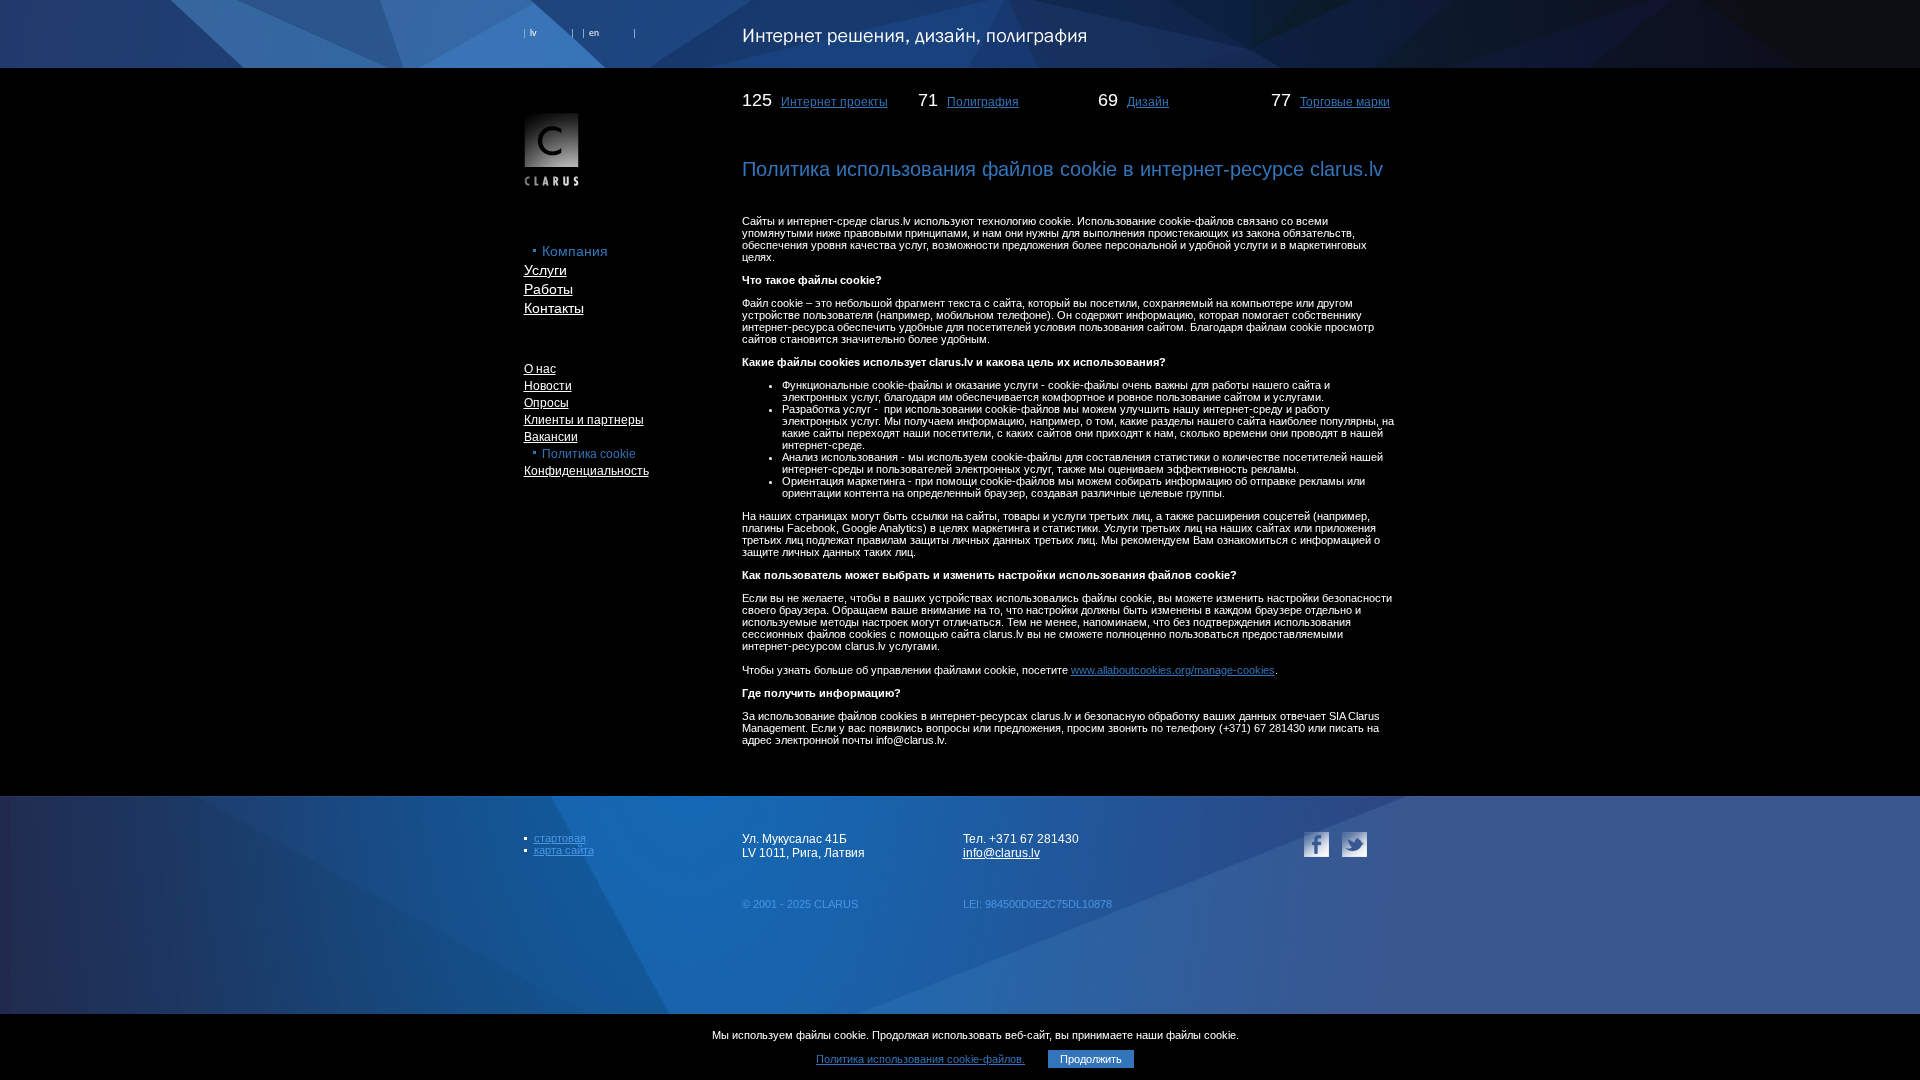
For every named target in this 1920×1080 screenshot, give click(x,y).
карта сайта (564, 850)
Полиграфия (983, 102)
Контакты (554, 308)
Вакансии (551, 437)
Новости (548, 386)
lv (533, 33)
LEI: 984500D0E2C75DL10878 (1037, 904)
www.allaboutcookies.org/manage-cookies (1173, 670)
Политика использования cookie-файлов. (920, 1059)
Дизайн (1148, 102)
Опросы (546, 403)
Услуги (545, 270)
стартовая (560, 838)
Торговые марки (1345, 102)
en (594, 33)
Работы (548, 289)
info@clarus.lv (1001, 853)
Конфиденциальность (586, 471)
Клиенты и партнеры (584, 420)
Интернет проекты (834, 102)
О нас (540, 369)
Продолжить (1091, 1059)
